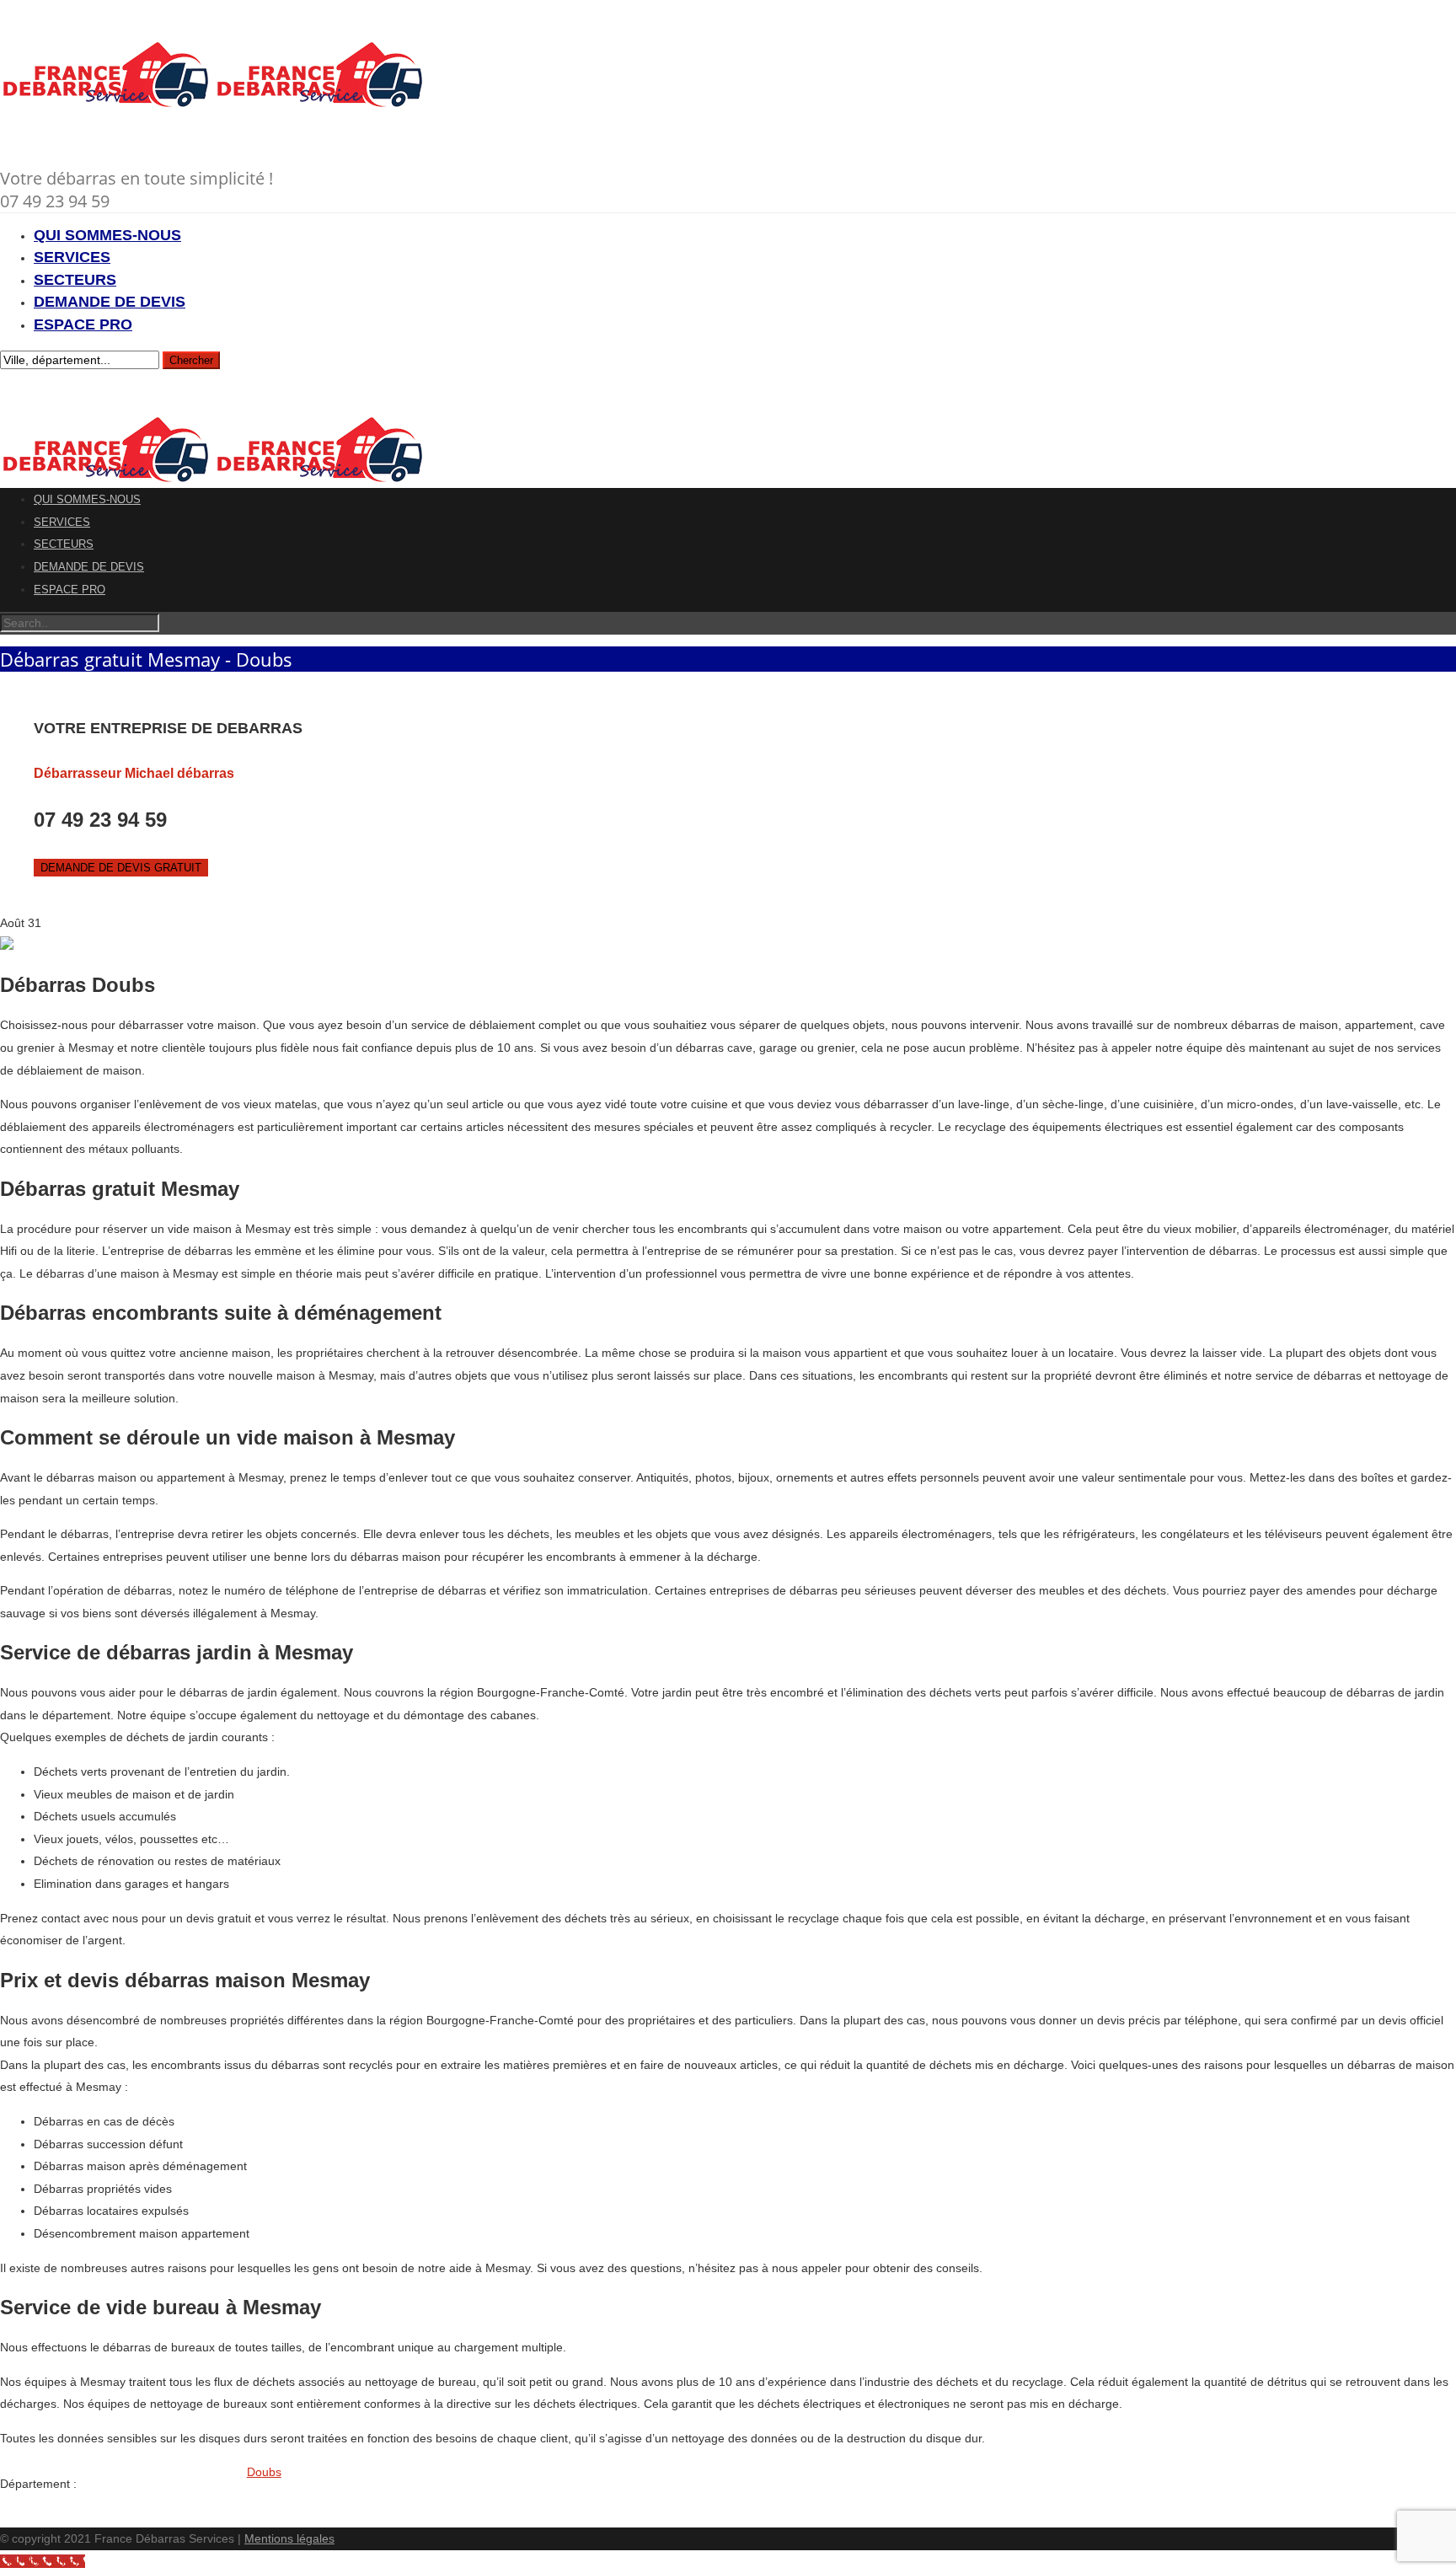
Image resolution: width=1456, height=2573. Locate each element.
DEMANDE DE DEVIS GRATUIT (121, 868)
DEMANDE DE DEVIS (110, 302)
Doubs (264, 2472)
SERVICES (72, 257)
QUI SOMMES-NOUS (107, 235)
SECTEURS (75, 280)
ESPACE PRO (83, 324)
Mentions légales (289, 2538)
